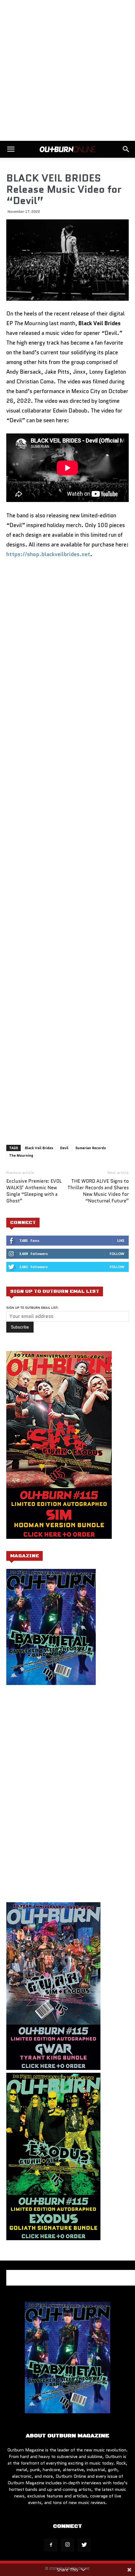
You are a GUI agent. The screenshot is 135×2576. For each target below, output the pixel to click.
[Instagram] (67, 2545)
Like (121, 1240)
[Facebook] (51, 2545)
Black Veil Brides (39, 1148)
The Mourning (21, 1155)
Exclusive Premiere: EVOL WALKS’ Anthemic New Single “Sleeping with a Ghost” (34, 1191)
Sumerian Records (91, 1148)
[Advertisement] (67, 70)
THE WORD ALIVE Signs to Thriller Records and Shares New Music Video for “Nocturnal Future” (98, 1191)
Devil (64, 1148)
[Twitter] (84, 2545)
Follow (117, 1254)
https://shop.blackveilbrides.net (48, 554)
